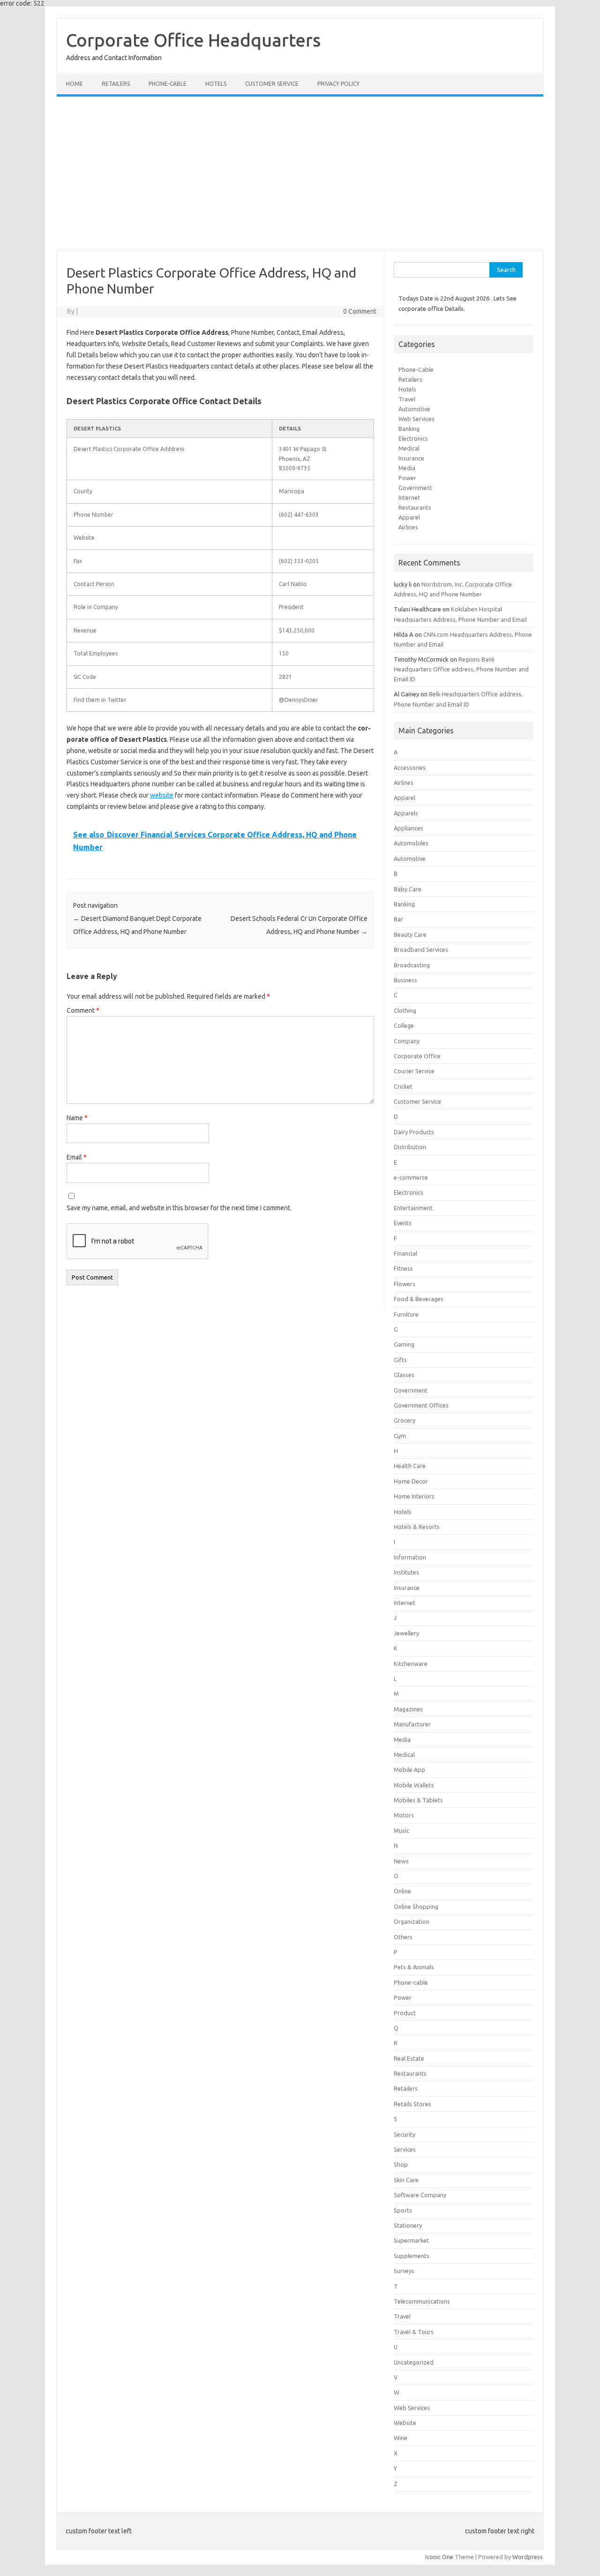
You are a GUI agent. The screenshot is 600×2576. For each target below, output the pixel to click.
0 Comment (360, 311)
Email (77, 1157)
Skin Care (406, 2180)
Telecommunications (422, 2301)
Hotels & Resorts (417, 1527)
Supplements (412, 2256)
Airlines (408, 527)
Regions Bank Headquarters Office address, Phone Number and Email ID (461, 669)
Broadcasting (412, 965)
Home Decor (411, 1481)
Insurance (411, 458)
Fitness (403, 1268)
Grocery (405, 1420)
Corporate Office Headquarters (193, 40)
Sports (403, 2210)
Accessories (410, 768)
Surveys (404, 2271)
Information (410, 1557)
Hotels (216, 84)
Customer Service (272, 84)
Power (407, 478)
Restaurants (415, 507)
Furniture (406, 1314)
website (162, 795)
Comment (83, 1010)
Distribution (410, 1147)
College (404, 1025)
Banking (409, 429)
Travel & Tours (414, 2332)
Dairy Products (414, 1132)
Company (407, 1041)
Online (402, 1891)
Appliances (409, 828)
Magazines (408, 1709)
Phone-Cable (416, 369)
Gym (400, 1436)
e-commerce (411, 1177)
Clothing (405, 1010)
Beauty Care (410, 934)
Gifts (400, 1360)
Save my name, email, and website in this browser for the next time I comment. (179, 1208)
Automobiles (411, 843)
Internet (409, 497)
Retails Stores (412, 2104)
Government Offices (421, 1405)
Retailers (116, 84)
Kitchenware (411, 1664)
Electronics (413, 438)
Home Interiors (414, 1496)
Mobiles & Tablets (418, 1800)
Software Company (420, 2195)
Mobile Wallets (414, 1785)
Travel (407, 399)
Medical (409, 448)
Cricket (403, 1086)
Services (405, 2149)
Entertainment (413, 1208)
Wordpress (528, 2557)
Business (405, 980)
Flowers (405, 1284)
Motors (404, 1815)
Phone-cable (168, 84)
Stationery (408, 2225)
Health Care (410, 1466)
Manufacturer (412, 1724)
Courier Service (414, 1071)
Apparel (409, 517)
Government (415, 488)
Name (77, 1118)
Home (75, 84)
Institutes (406, 1572)
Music (401, 1830)
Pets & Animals (414, 1967)
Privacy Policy (338, 84)
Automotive (414, 409)
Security (405, 2134)
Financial (405, 1253)
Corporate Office (417, 1056)
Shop (401, 2164)
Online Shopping (416, 1906)
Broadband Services (421, 949)
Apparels (406, 813)
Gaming (404, 1344)
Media (407, 468)
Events (403, 1223)
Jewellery (406, 1633)
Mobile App (409, 1770)
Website (405, 2423)
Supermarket (411, 2240)
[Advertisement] (300, 173)
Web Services (416, 419)
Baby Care (408, 889)
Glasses (404, 1375)
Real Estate (409, 2058)
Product (405, 2013)
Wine (401, 2438)
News (401, 1861)
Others (403, 1937)
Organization (412, 1921)
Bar (398, 919)
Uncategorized (414, 2362)
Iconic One (439, 2557)
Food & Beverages (419, 1299)
